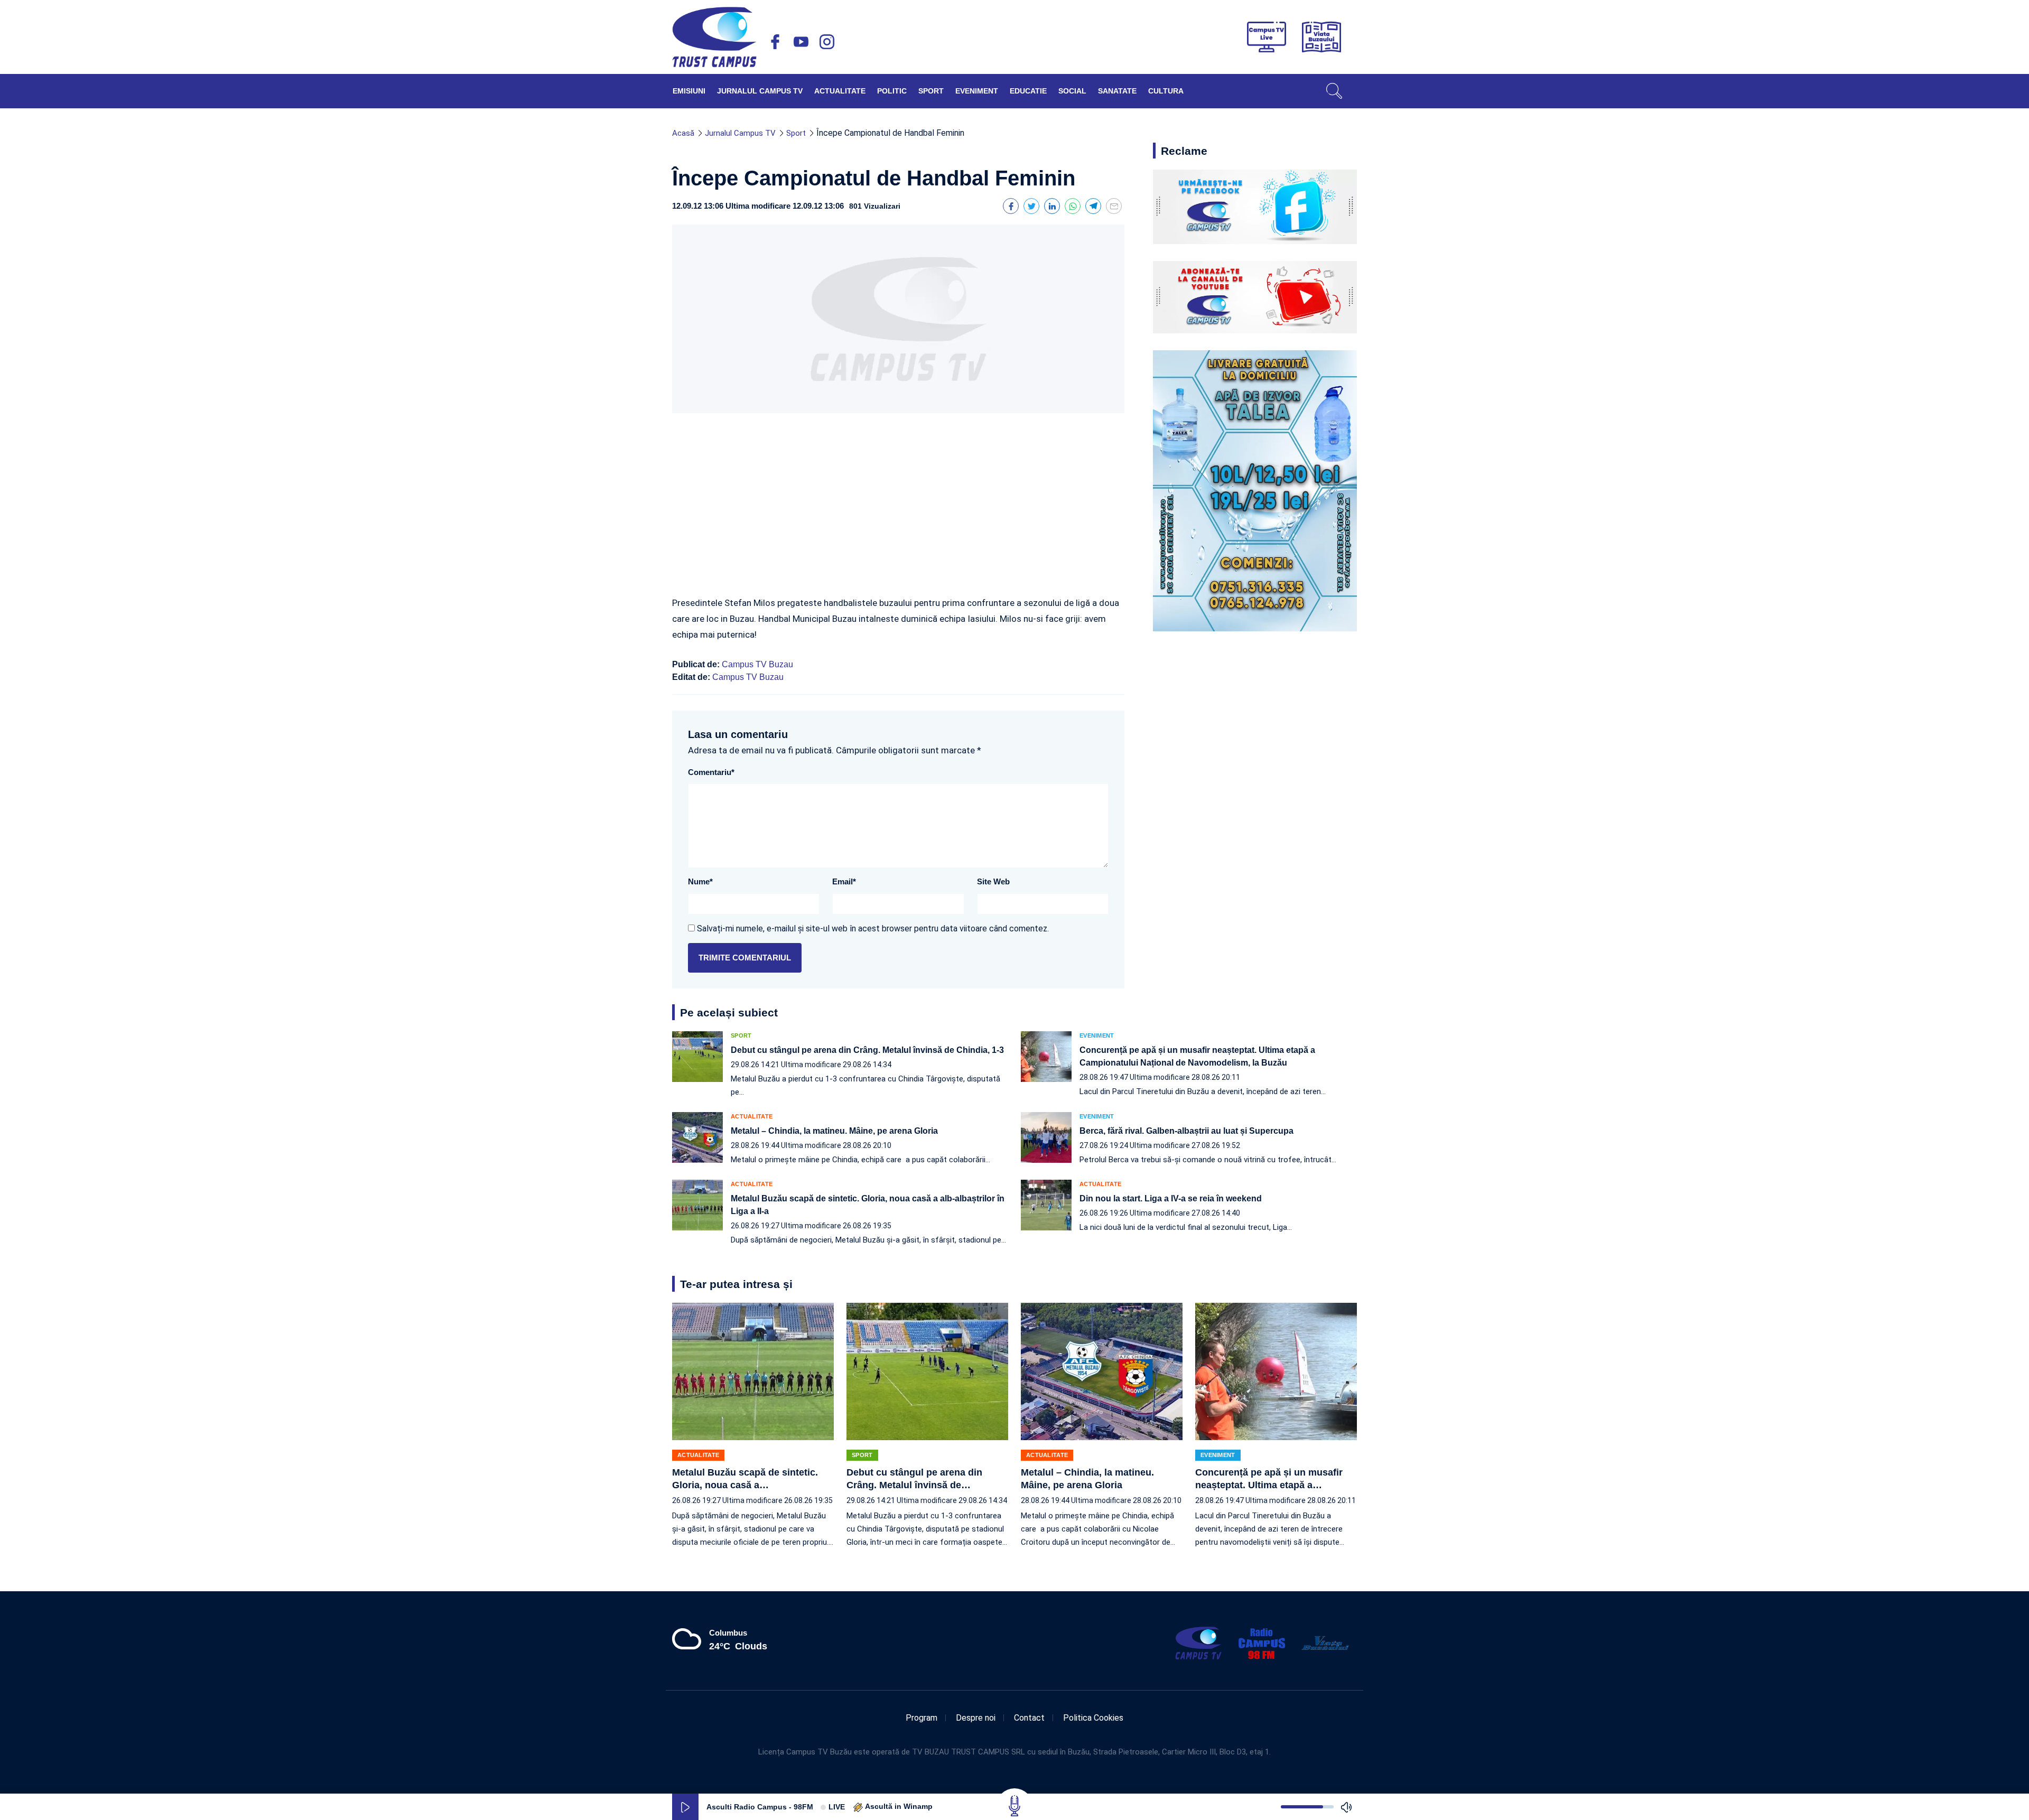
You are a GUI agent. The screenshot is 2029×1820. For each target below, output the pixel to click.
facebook (775, 42)
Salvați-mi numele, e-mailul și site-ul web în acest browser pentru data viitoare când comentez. (873, 928)
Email (844, 881)
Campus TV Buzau (757, 664)
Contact (1029, 1718)
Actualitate (840, 91)
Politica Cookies (1093, 1718)
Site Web (993, 881)
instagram (827, 42)
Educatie (1028, 91)
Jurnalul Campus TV (760, 91)
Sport (931, 91)
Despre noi (976, 1718)
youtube (801, 42)
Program (922, 1718)
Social (1072, 91)
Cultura (1166, 91)
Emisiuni (689, 91)
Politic (892, 91)
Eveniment (977, 91)
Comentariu (711, 772)
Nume (700, 881)
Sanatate (1117, 91)
